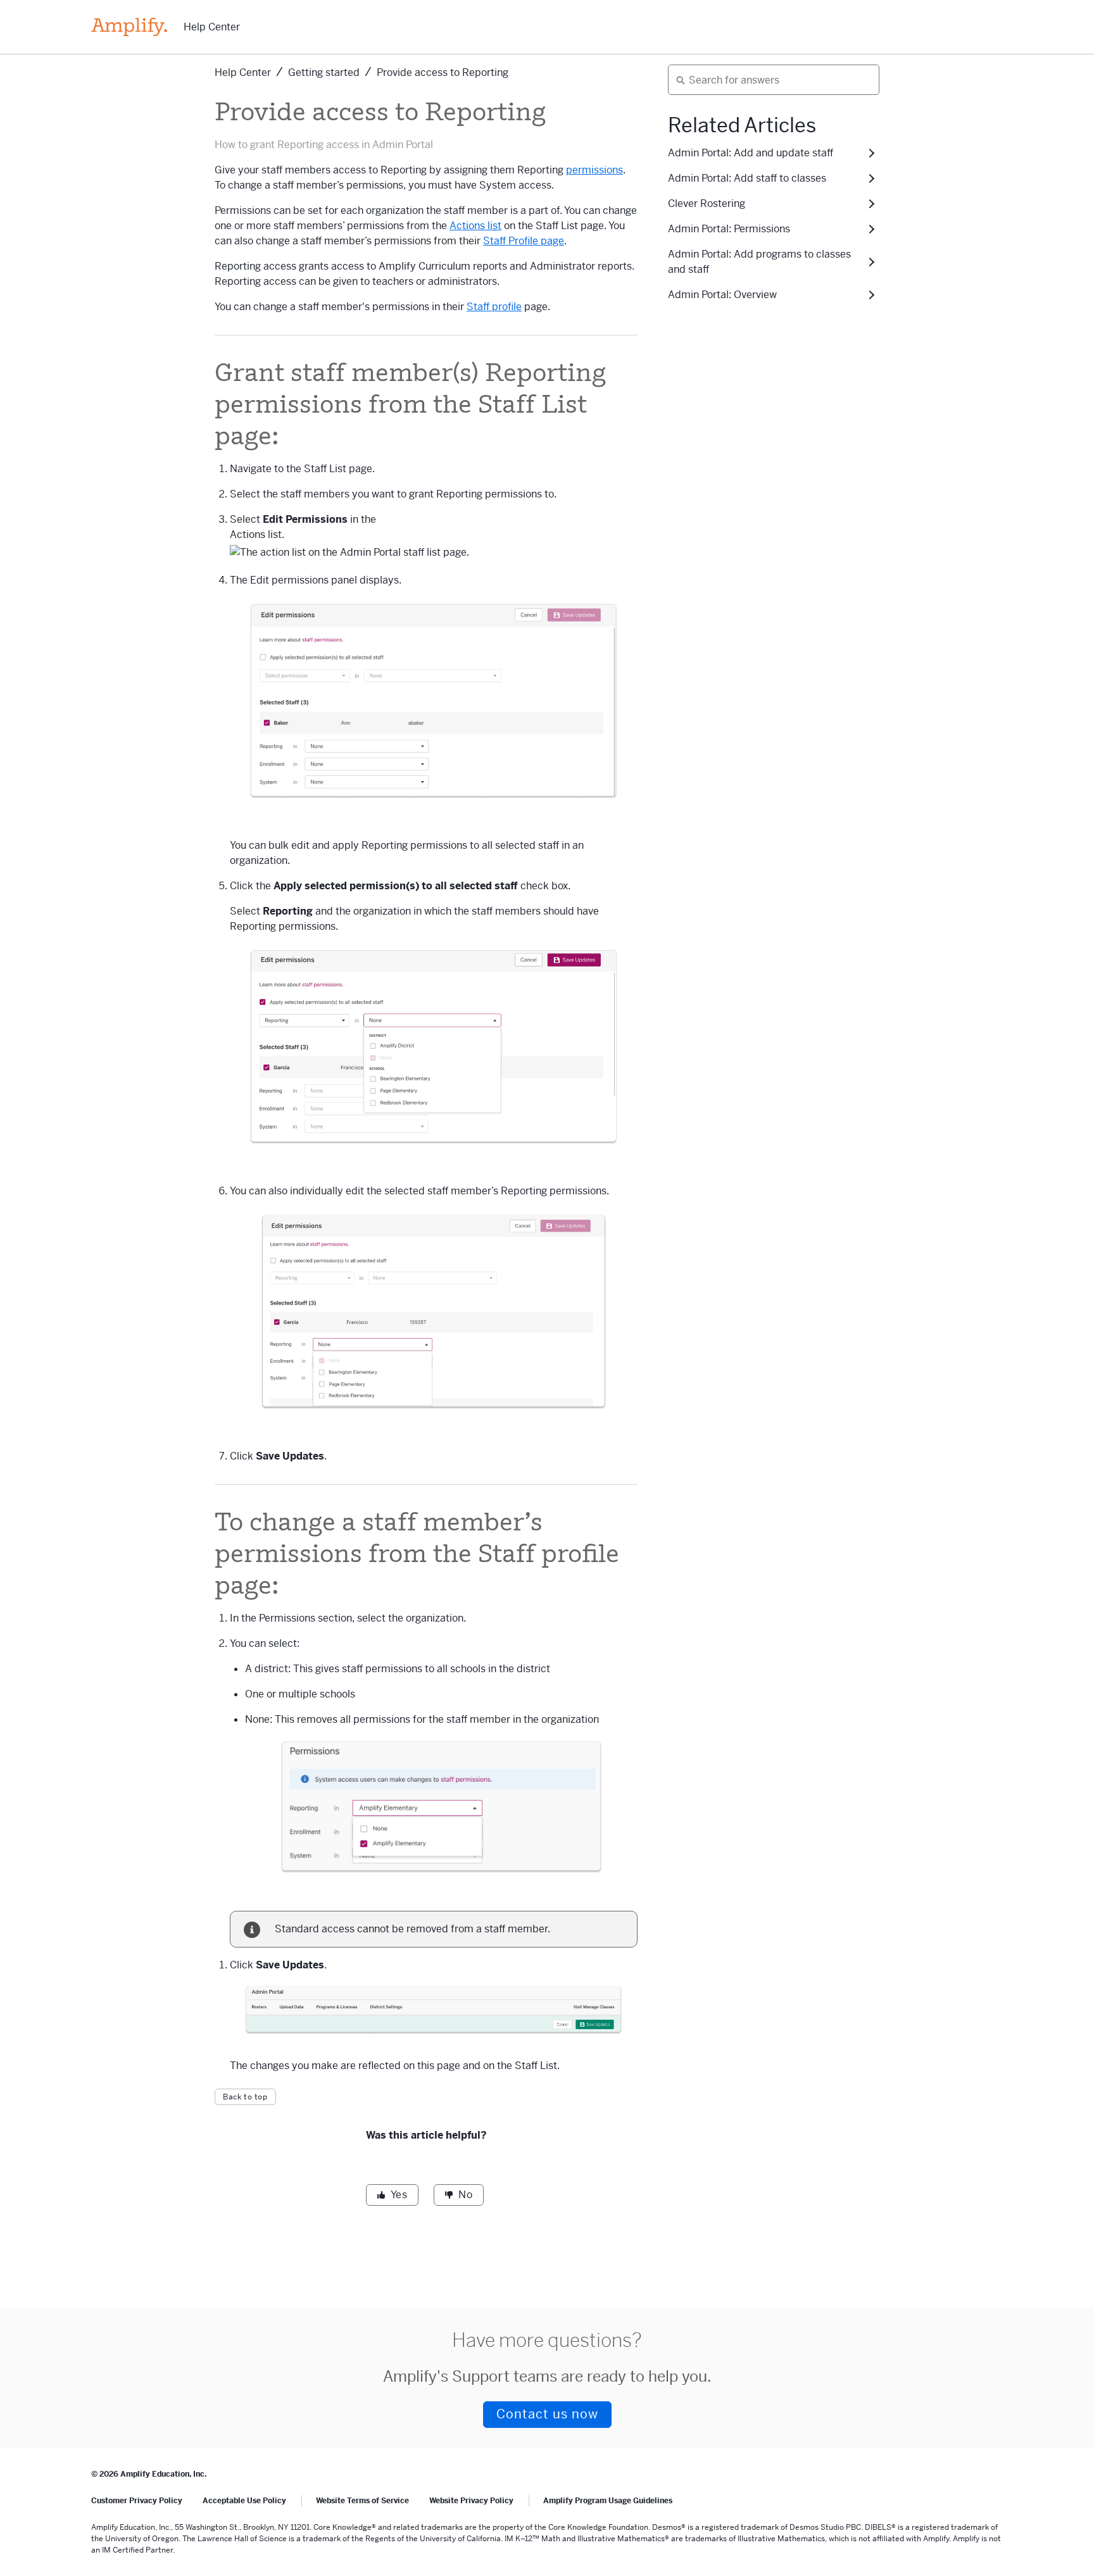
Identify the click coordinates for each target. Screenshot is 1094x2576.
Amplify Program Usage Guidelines (608, 2501)
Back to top (245, 2097)
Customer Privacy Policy (137, 2501)
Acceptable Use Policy (244, 2501)
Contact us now (547, 2414)
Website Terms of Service (362, 2501)
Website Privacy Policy (471, 2501)
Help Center (212, 27)
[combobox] (769, 80)
